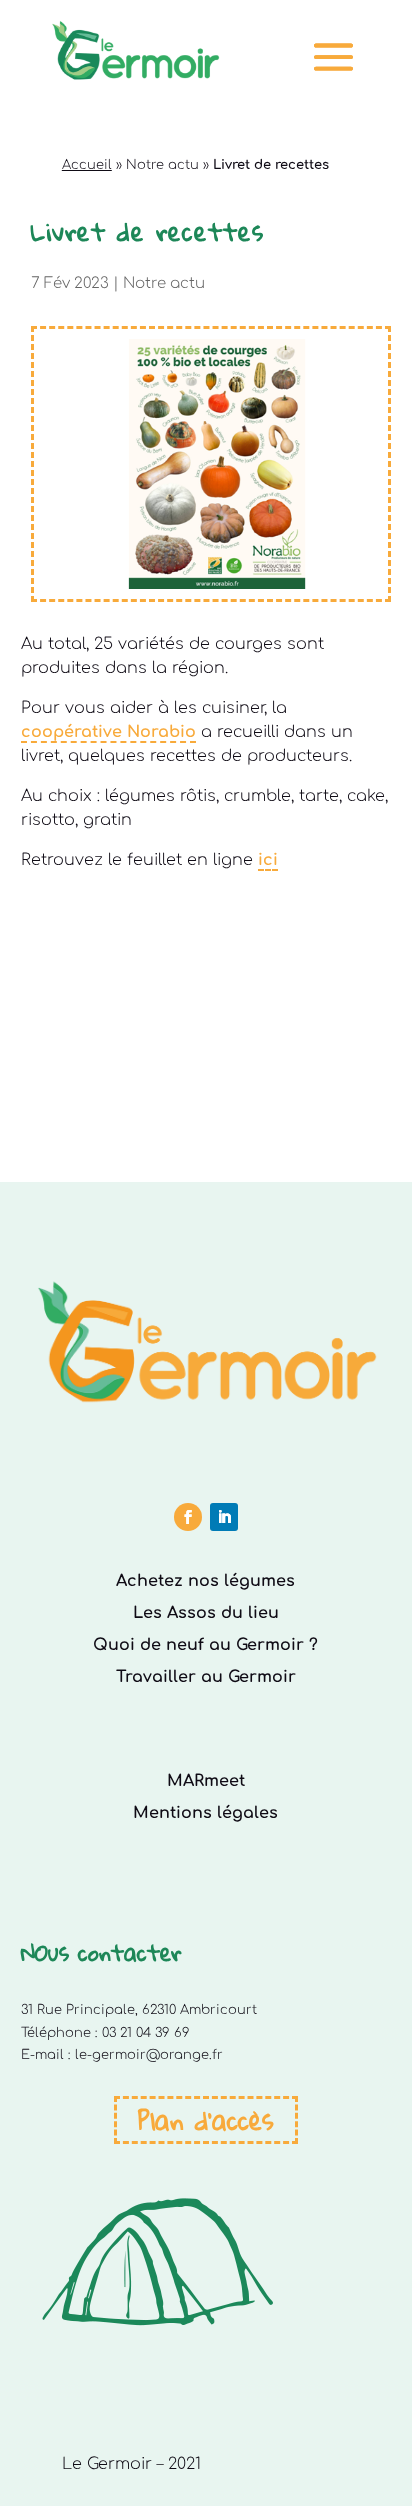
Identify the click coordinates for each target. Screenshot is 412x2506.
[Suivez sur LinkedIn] (224, 1517)
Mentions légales (205, 1813)
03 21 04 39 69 (146, 2033)
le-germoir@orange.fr (149, 2055)
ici (268, 860)
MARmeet (206, 1781)
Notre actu (162, 165)
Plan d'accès (206, 2120)
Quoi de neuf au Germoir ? (205, 1645)
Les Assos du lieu (206, 1613)
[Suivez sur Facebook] (188, 1517)
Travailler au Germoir (206, 1677)
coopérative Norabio (108, 732)
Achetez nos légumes (205, 1581)
